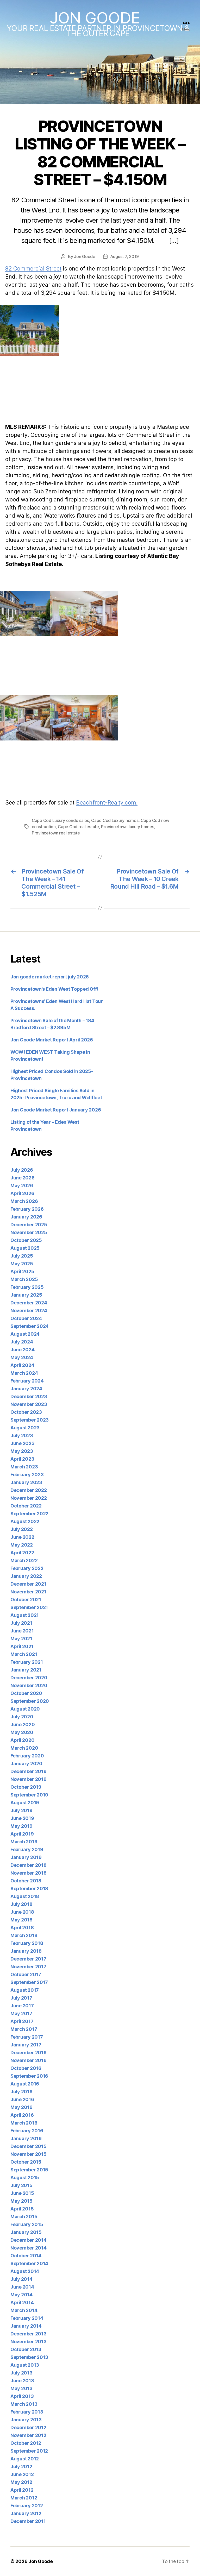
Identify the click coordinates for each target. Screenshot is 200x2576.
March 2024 (24, 1373)
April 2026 (22, 1193)
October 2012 (26, 2443)
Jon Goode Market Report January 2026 (56, 1110)
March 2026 (24, 1201)
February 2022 (27, 1568)
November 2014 (29, 2248)
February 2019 (27, 1849)
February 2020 (27, 1756)
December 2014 (29, 2240)
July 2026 (22, 1170)
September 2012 (29, 2451)
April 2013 (22, 2396)
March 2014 (24, 2310)
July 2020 (22, 1717)
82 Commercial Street (33, 269)
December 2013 (29, 2334)
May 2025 (22, 1264)
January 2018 (26, 1951)
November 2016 (29, 2060)
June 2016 (22, 2099)
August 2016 (25, 2084)
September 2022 (29, 1514)
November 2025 (29, 1232)
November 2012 (28, 2435)
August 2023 (25, 1428)
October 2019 (26, 1787)
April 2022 (22, 1553)
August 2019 (25, 1803)
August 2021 (25, 1615)
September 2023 (30, 1420)
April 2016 (22, 2115)
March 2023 (24, 1467)
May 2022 (22, 1545)
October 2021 (26, 1600)
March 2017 (24, 2029)
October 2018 (26, 1881)
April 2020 (22, 1740)
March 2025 (24, 1279)
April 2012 (22, 2490)
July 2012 (21, 2467)
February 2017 (27, 2037)
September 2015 (29, 2170)
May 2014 (21, 2295)
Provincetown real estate (56, 833)
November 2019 (29, 1779)
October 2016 (26, 2068)
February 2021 (27, 1662)
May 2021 (21, 1639)
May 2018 (21, 1920)
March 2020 (24, 1748)
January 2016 (26, 2138)
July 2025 (22, 1256)
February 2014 (27, 2318)
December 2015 (29, 2146)
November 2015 (29, 2154)
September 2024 (30, 1326)
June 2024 (23, 1350)
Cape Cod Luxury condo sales (60, 820)
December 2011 (28, 2521)
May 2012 (21, 2482)
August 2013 (25, 2365)
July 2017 (21, 1998)
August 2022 (25, 1521)
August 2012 (25, 2459)
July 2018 (21, 1904)
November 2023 (29, 1404)
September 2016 (29, 2076)
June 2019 (22, 1818)
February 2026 (27, 1209)
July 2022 (22, 1529)
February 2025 (27, 1287)
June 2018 (22, 1912)
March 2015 (24, 2217)
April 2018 (22, 1928)
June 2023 (23, 1443)
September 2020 (30, 1701)
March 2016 (24, 2123)
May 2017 (21, 2013)
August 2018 (25, 1896)
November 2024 (29, 1311)
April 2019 (22, 1834)
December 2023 (29, 1396)
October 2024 (26, 1318)
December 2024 (29, 1303)
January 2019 (26, 1857)
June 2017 (22, 2006)
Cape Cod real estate (78, 827)
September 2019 (29, 1795)
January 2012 (26, 2513)
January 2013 (26, 2420)
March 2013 (24, 2404)
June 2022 (22, 1537)
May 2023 (22, 1451)
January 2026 (26, 1217)
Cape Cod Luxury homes (115, 820)
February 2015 (27, 2224)
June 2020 (23, 1724)
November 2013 (29, 2342)
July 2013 (21, 2373)
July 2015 (21, 2185)
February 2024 (27, 1381)
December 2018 (29, 1865)
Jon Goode (95, 18)
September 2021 (29, 1607)
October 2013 (26, 2349)
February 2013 (27, 2412)
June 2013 (22, 2381)
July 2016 (21, 2092)
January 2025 (26, 1295)
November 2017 (28, 1967)
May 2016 (21, 2107)
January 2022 (26, 1576)
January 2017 (26, 2045)
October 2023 (26, 1412)
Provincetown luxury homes (127, 827)
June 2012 (22, 2474)
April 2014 (22, 2302)
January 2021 (26, 1670)
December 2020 (29, 1678)
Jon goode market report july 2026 (50, 977)
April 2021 (22, 1646)
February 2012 (27, 2506)
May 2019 (21, 1826)
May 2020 (22, 1732)
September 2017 (29, 1982)
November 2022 (29, 1498)
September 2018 (29, 1889)
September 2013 (29, 2357)
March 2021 (24, 1654)
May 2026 (22, 1186)
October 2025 (26, 1240)
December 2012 (28, 2427)
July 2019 (21, 1810)
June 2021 (22, 1631)
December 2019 (29, 1771)
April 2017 (22, 2021)
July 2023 (22, 1435)
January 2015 (26, 2232)
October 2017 (26, 1974)
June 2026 (23, 1178)
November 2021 (28, 1592)
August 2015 (25, 2178)
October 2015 (26, 2162)
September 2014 (29, 2263)
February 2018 (27, 1943)
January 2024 (26, 1389)
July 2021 (21, 1623)
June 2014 (22, 2287)
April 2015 (22, 2209)
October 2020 (26, 1693)
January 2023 (26, 1482)
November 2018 (29, 1873)
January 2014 (26, 2326)
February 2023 (27, 1475)
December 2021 (28, 1584)
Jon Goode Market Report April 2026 (52, 1040)
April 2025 (22, 1271)
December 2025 (29, 1225)
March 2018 (24, 1935)
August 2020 (25, 1709)
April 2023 (22, 1459)
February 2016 (27, 2131)
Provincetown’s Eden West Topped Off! (54, 989)
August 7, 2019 (124, 256)
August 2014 (25, 2271)
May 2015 (21, 2201)
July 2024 (22, 1342)
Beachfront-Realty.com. (107, 803)
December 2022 (29, 1490)
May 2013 (21, 2388)
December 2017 (28, 1959)
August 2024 (25, 1334)
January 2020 (26, 1764)
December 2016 (29, 2053)
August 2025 (25, 1248)
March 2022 (24, 1560)
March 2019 (24, 1842)
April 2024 (22, 1365)
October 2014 (26, 2256)
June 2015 (22, 2193)
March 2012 (24, 2498)
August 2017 (25, 1990)
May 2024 (22, 1357)
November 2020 (29, 1685)
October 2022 (26, 1506)
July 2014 (21, 2279)
